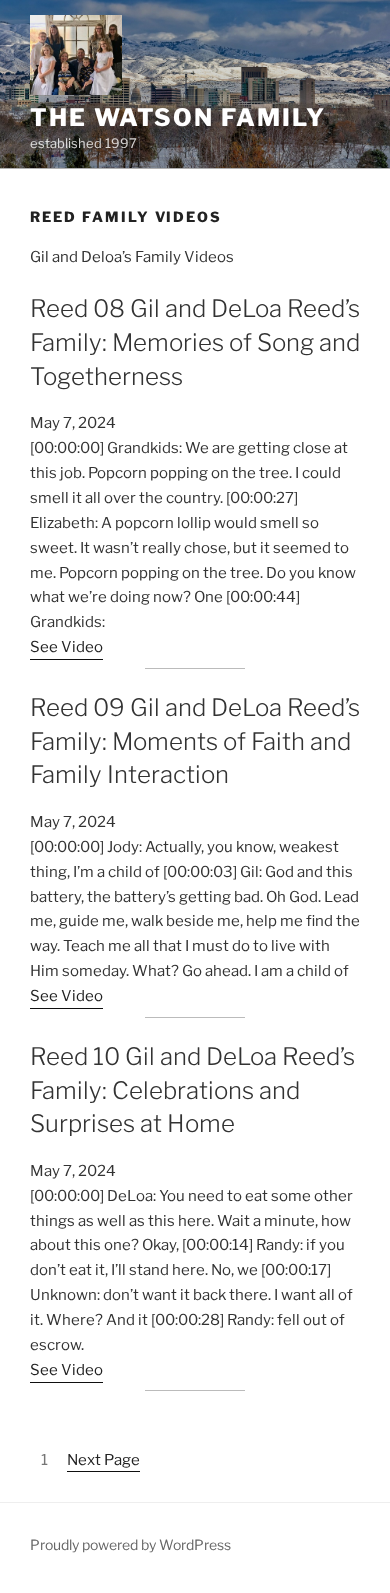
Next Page (103, 1460)
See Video (66, 647)
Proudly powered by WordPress (130, 1544)
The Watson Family (178, 117)
